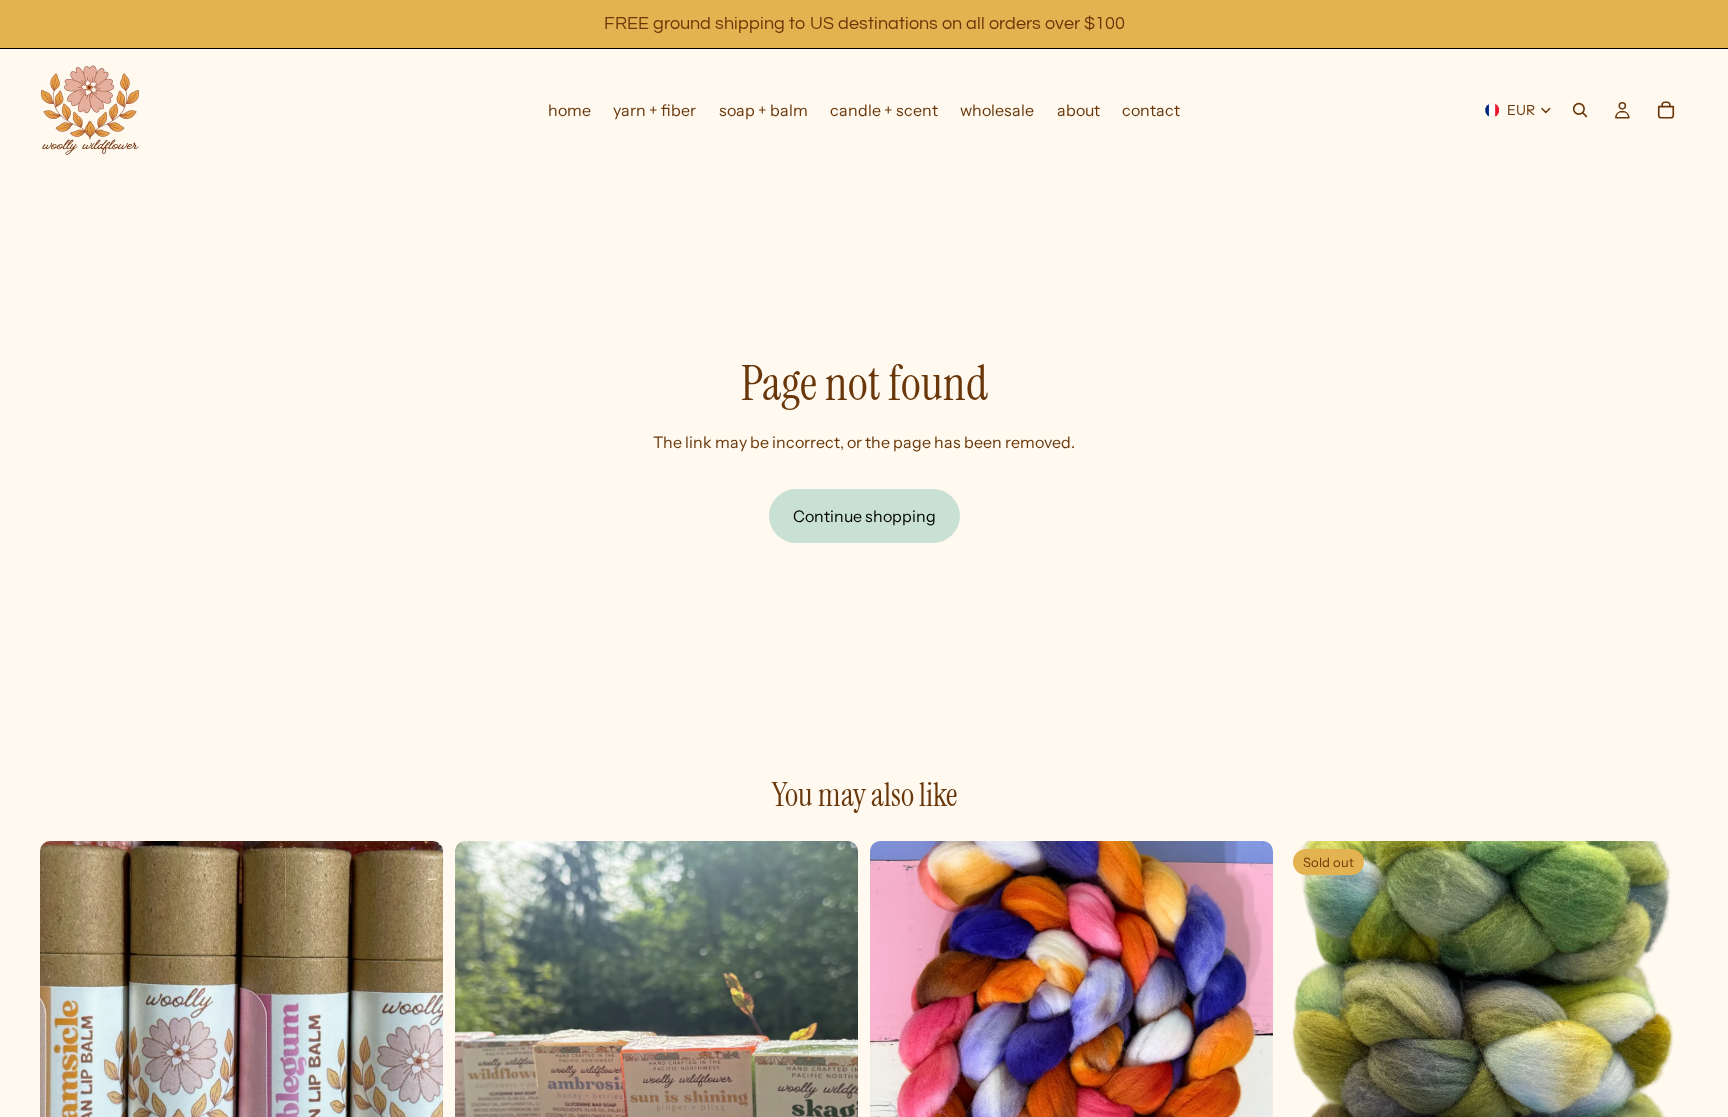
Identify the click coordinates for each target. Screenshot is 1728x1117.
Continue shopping (864, 516)
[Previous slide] (485, 1043)
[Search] (1580, 110)
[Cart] (1666, 110)
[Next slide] (828, 1043)
